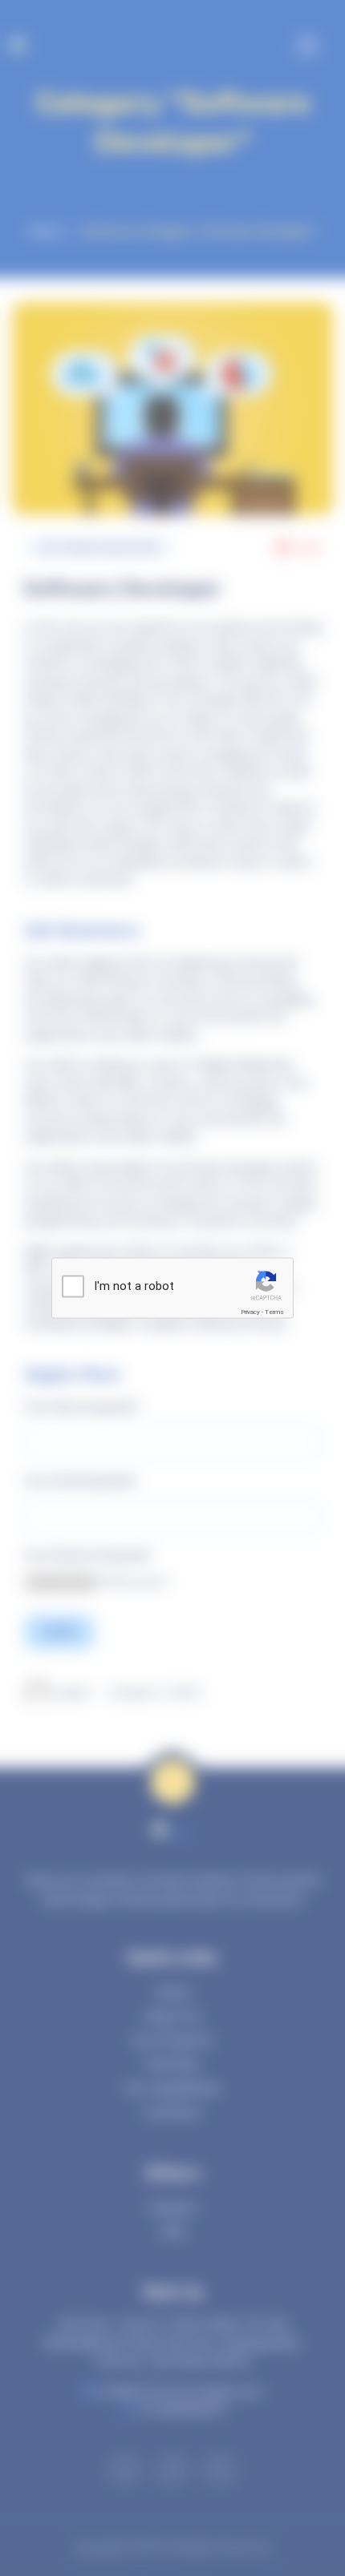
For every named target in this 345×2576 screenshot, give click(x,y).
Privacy (250, 1311)
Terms (274, 1311)
